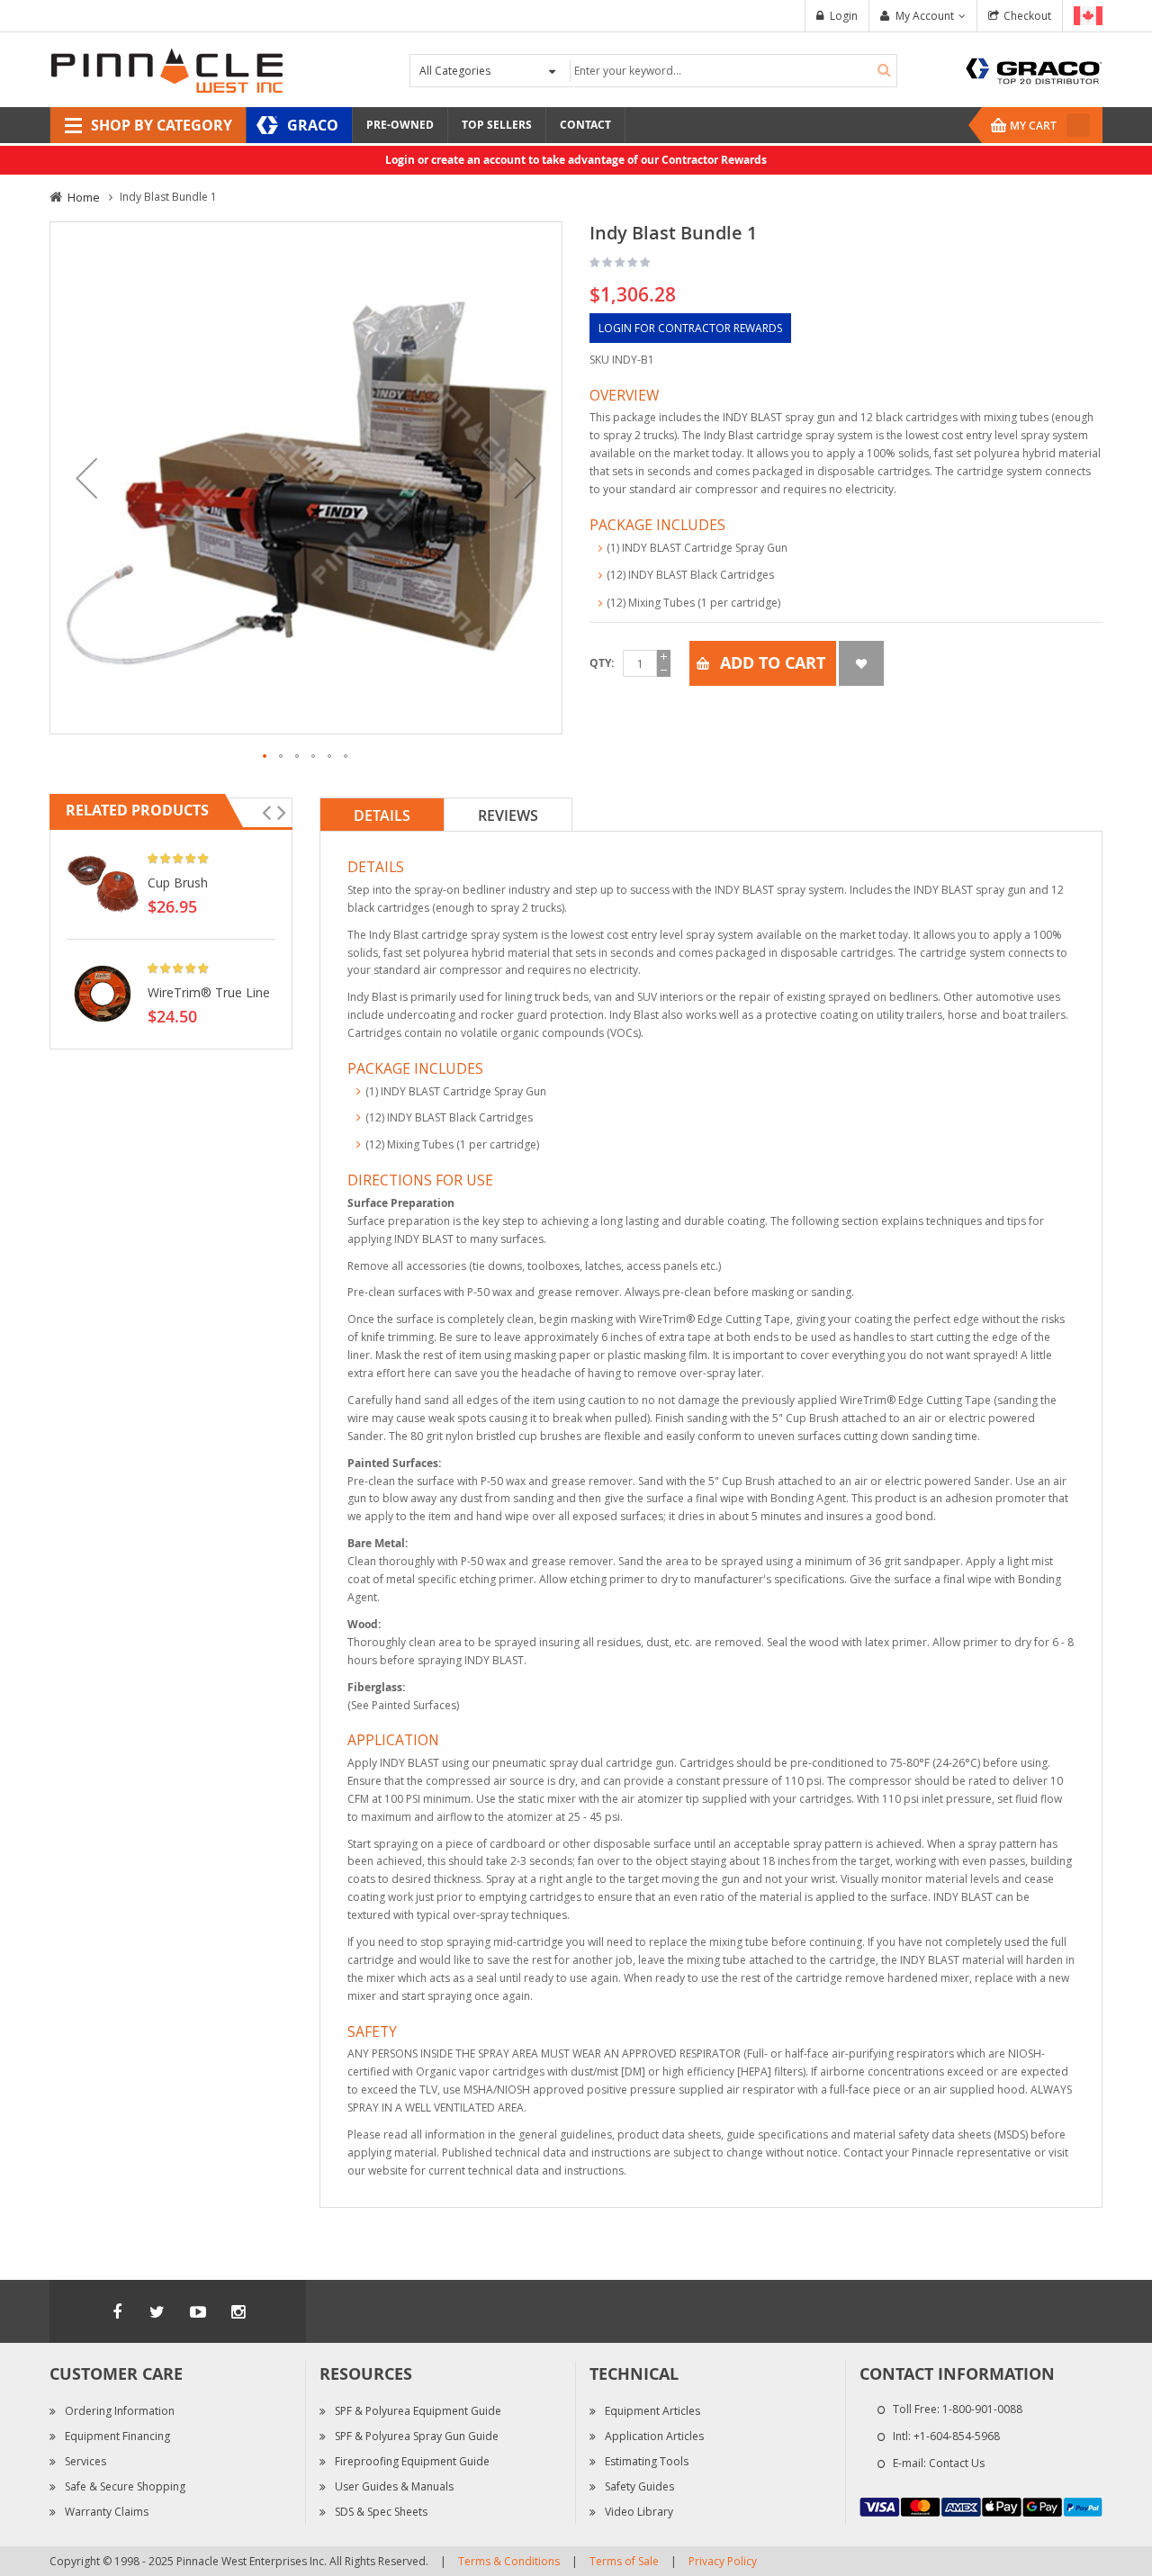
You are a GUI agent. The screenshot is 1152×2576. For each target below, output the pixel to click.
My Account (925, 16)
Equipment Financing (117, 2436)
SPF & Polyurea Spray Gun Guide (417, 2436)
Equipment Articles (652, 2411)
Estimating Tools (647, 2461)
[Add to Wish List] (861, 663)
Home (84, 197)
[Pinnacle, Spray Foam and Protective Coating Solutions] (166, 69)
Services (85, 2461)
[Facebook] (117, 2311)
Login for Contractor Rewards (690, 328)
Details (382, 815)
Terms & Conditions (509, 2561)
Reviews (508, 815)
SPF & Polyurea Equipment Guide (418, 2411)
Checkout (1027, 16)
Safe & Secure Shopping (125, 2486)
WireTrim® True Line (209, 992)
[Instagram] (238, 2311)
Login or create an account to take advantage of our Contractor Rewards (576, 160)
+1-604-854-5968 (957, 2436)
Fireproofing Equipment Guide (412, 2461)
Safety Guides (639, 2486)
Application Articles (654, 2436)
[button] (86, 478)
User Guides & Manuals (394, 2486)
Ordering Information (120, 2411)
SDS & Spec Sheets (381, 2512)
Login (844, 16)
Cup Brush (178, 883)
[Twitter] (157, 2311)
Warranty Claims (107, 2512)
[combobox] (731, 71)
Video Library (639, 2512)
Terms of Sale (624, 2561)
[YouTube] (198, 2311)
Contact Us (957, 2463)
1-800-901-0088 (982, 2409)
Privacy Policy (723, 2561)
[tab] (382, 815)
